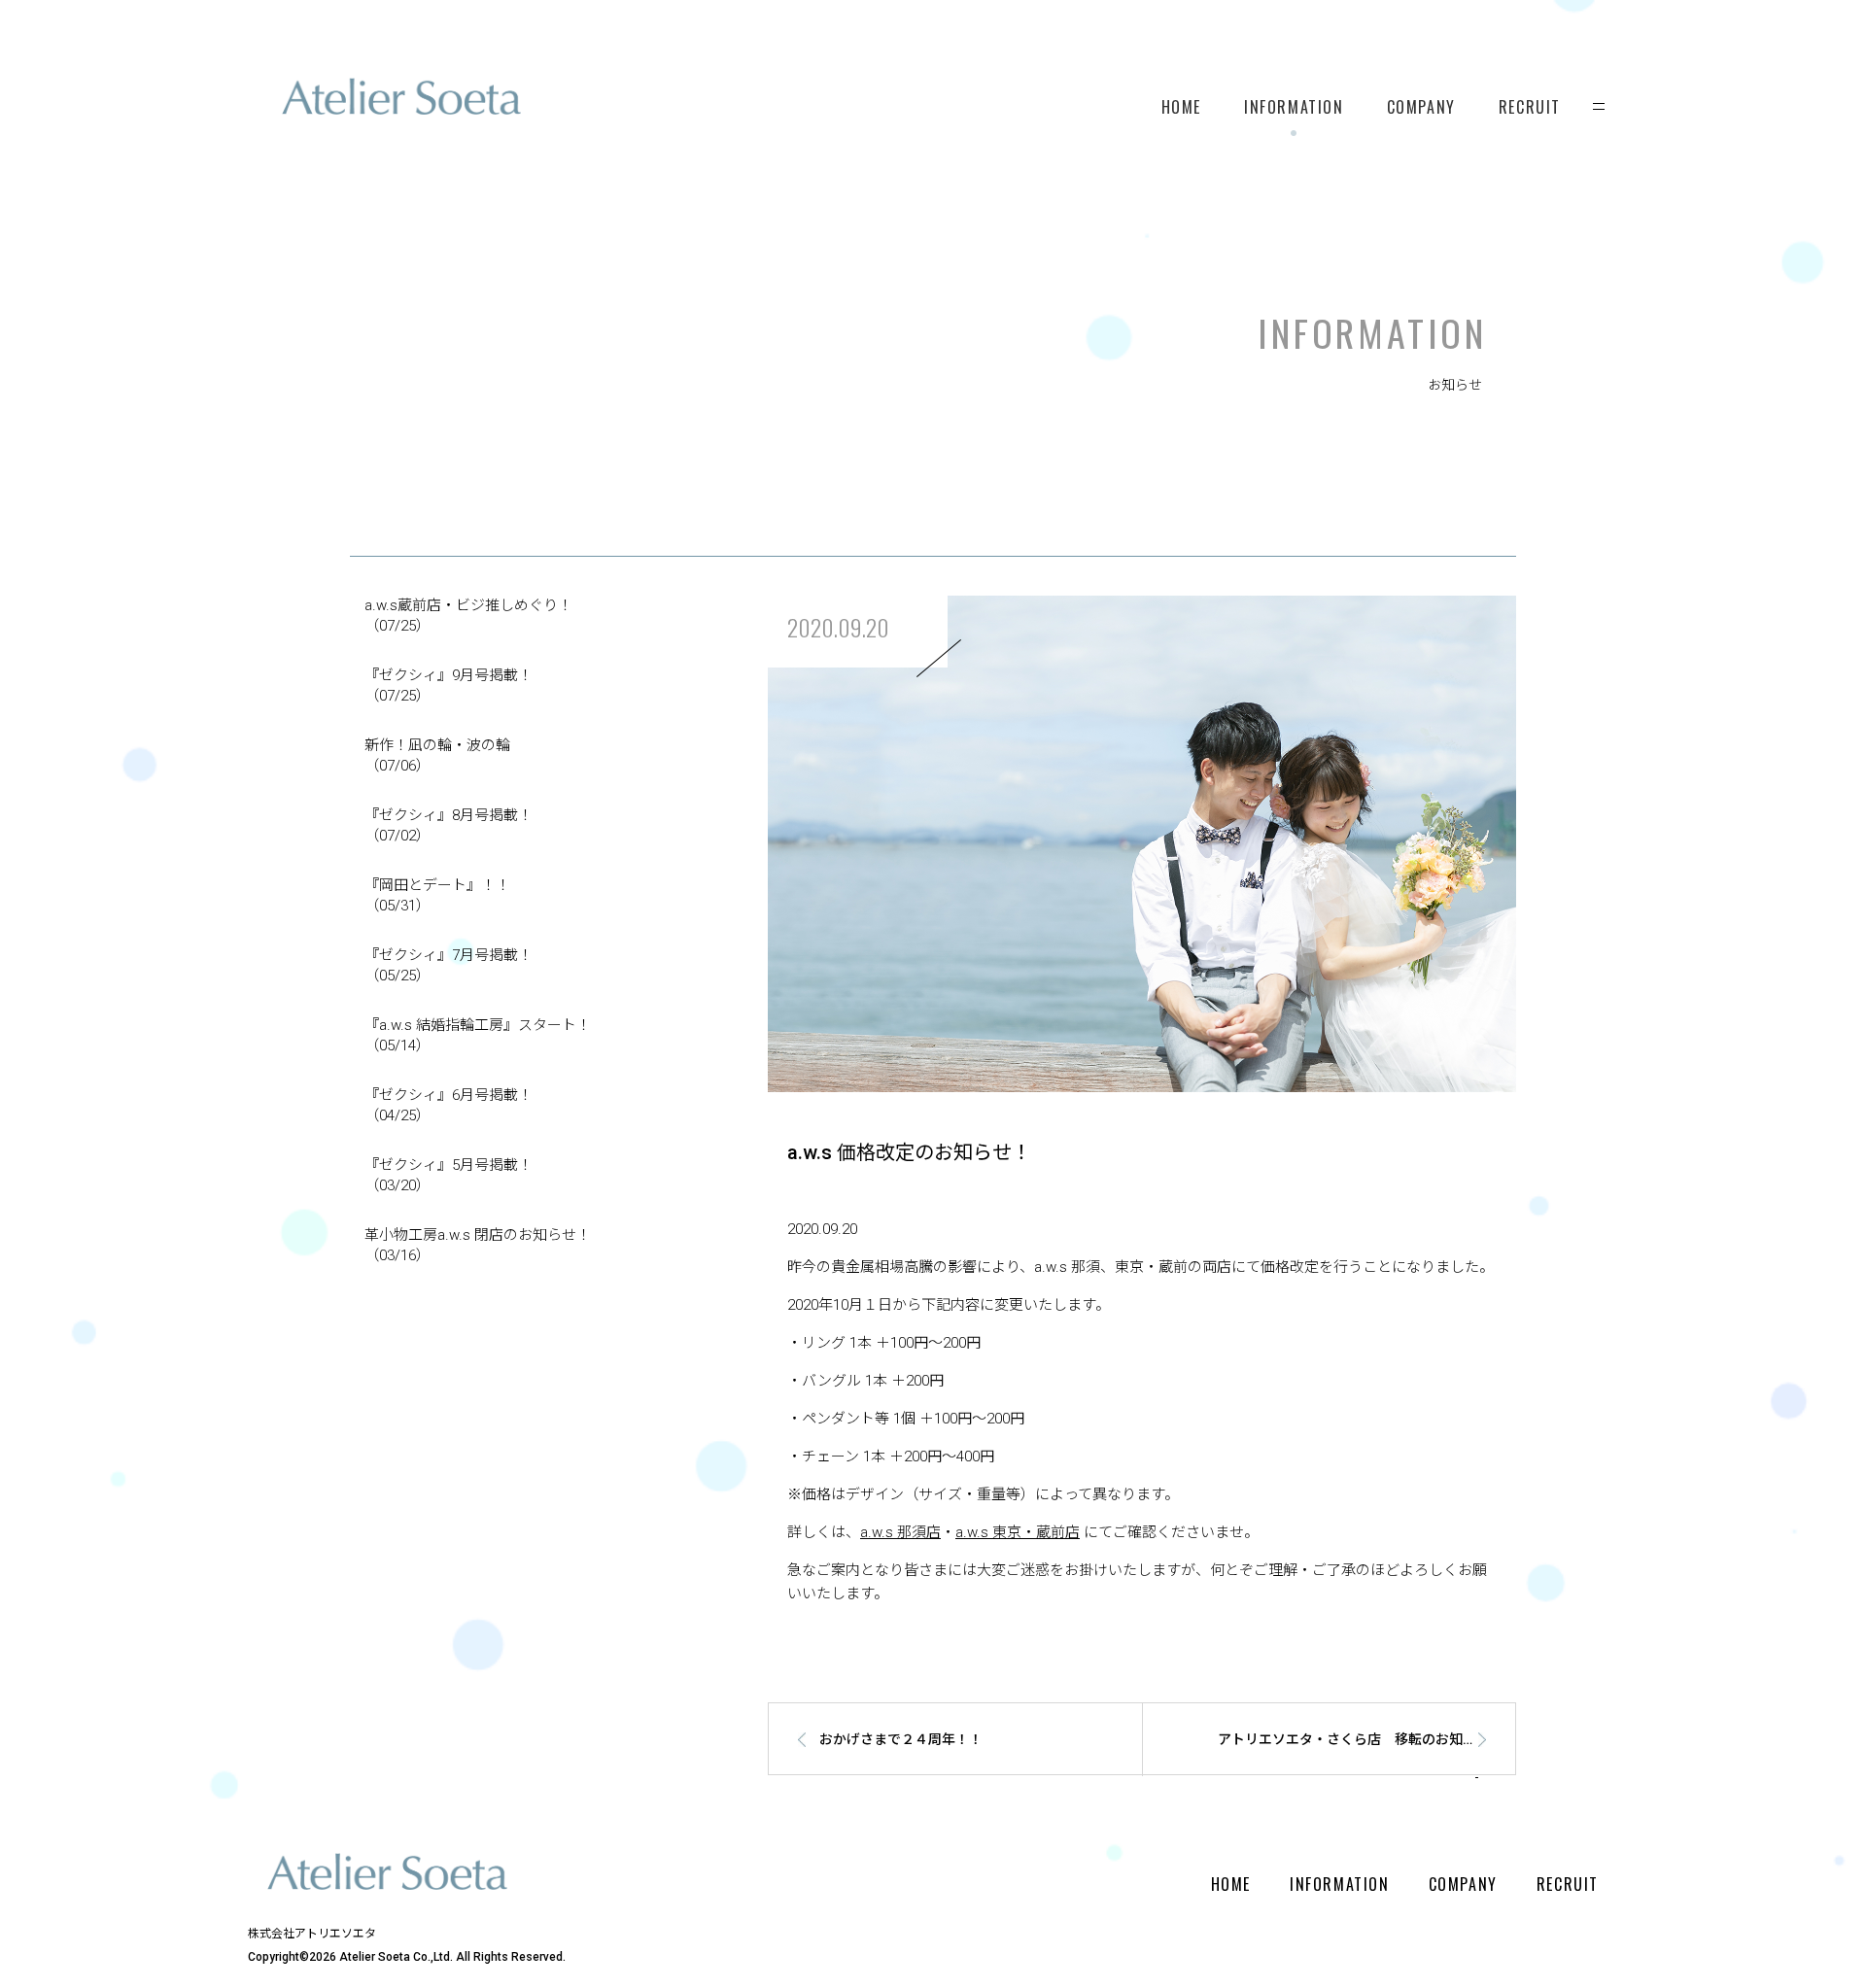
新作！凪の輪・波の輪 (437, 755)
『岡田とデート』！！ (437, 895)
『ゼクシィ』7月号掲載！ (449, 965)
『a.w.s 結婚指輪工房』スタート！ (478, 1035)
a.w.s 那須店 (900, 1532)
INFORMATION (1294, 107)
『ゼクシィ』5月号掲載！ (449, 1175)
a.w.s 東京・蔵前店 (1018, 1532)
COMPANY (1421, 107)
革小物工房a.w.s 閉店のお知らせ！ (478, 1245)
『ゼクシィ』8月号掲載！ (449, 825)
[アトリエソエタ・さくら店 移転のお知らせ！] (1352, 1771)
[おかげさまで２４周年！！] (931, 1771)
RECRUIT (1530, 107)
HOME (1181, 107)
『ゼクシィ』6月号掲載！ (449, 1105)
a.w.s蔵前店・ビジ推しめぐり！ (468, 616)
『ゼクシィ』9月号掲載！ (449, 686)
